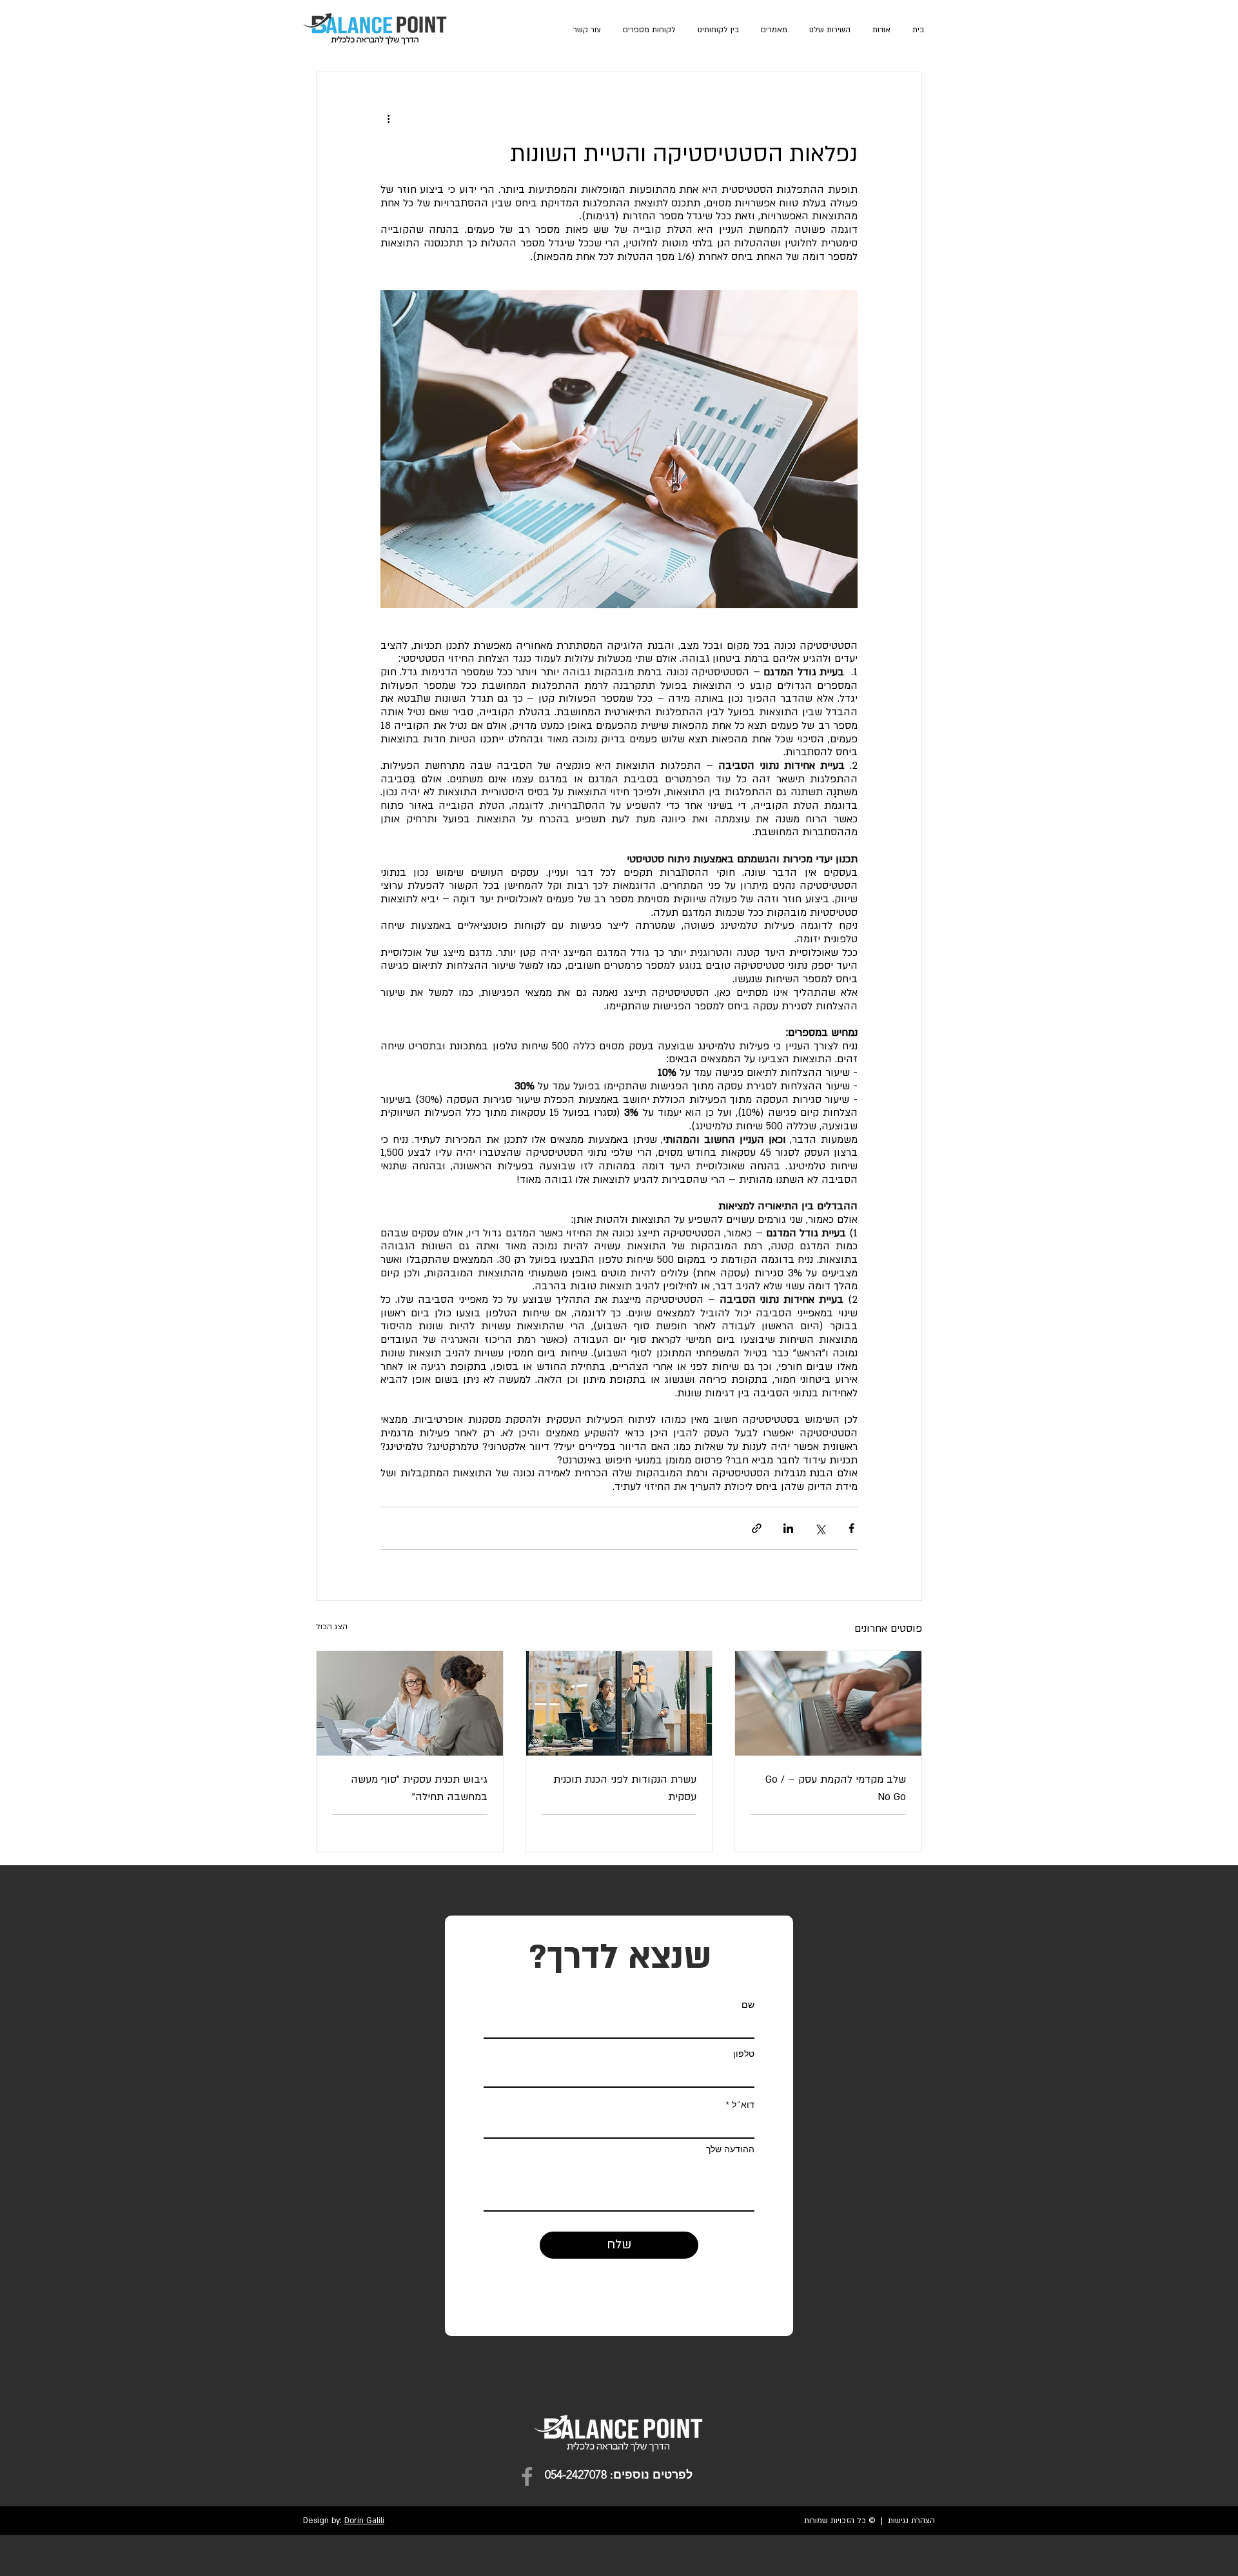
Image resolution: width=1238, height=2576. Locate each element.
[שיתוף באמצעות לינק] (757, 1528)
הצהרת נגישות (911, 2521)
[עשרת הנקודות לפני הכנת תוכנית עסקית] (619, 1703)
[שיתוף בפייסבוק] (851, 1528)
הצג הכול (332, 1627)
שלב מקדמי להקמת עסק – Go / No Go (836, 1788)
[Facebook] (527, 2476)
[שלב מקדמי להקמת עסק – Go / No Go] (828, 1703)
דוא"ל (743, 2105)
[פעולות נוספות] (388, 119)
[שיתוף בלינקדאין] (788, 1528)
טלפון (744, 2054)
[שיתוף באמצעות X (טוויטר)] (820, 1528)
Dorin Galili (364, 2521)
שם (748, 2005)
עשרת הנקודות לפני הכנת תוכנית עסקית (625, 1788)
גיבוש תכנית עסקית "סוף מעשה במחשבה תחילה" (419, 1788)
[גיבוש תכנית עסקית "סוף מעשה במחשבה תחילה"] (410, 1703)
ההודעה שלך (730, 2149)
